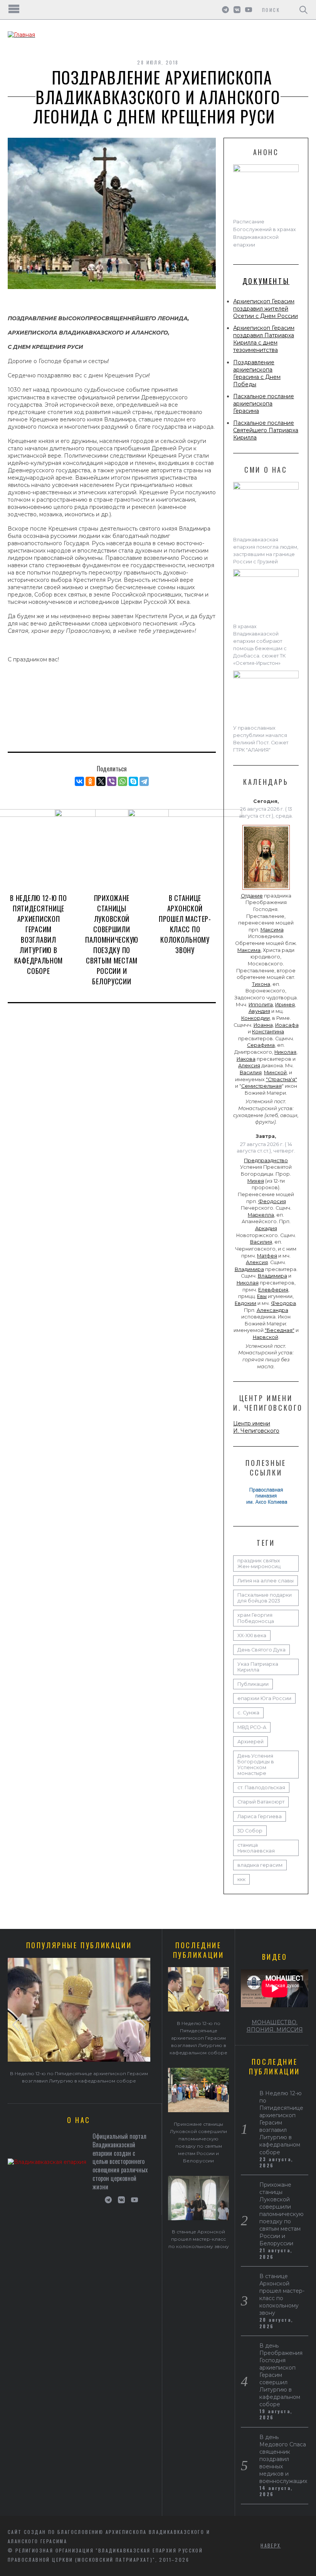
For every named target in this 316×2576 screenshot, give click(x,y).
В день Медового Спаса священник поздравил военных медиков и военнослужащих (283, 2459)
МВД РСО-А (252, 1727)
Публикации (253, 1684)
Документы (266, 281)
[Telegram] (144, 781)
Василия (251, 1072)
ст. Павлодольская (261, 1787)
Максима (272, 930)
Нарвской (266, 1337)
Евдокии (245, 1303)
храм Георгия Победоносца (256, 1618)
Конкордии (255, 1018)
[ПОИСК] (303, 10)
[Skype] (133, 781)
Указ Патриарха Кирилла (258, 1667)
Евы (262, 1296)
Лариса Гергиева (260, 1816)
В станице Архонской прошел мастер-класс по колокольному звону (185, 924)
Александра (272, 1310)
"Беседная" (280, 1330)
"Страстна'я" (282, 1079)
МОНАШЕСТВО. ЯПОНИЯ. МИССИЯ (275, 2026)
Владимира (249, 1269)
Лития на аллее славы (266, 1581)
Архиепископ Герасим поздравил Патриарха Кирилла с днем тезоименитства (264, 339)
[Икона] (266, 890)
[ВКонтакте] (79, 781)
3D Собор (250, 1831)
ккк (241, 1879)
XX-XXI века (252, 1635)
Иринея (285, 1005)
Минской (275, 1072)
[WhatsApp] (123, 781)
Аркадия (266, 1228)
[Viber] (112, 781)
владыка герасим (260, 1865)
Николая (285, 1052)
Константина (268, 1032)
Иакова (246, 1059)
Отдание (252, 896)
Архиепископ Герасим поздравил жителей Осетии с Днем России (266, 309)
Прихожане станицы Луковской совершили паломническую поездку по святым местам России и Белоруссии (112, 940)
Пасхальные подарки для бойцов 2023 (265, 1598)
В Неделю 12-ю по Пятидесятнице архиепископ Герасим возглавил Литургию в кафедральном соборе (38, 934)
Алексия (249, 1066)
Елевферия (273, 1290)
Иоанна (263, 1025)
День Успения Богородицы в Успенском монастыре (256, 1765)
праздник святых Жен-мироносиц (259, 1564)
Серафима (261, 1045)
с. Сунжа (248, 1713)
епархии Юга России (264, 1698)
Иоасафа (287, 1025)
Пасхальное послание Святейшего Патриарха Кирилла (266, 430)
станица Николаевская (256, 1848)
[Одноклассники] (90, 781)
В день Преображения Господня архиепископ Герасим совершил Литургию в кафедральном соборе (281, 2375)
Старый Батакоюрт (261, 1802)
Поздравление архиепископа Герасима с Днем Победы (257, 373)
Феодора (283, 1303)
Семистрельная (261, 1086)
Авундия (259, 1011)
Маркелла (261, 1215)
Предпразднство (266, 1160)
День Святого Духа (261, 1650)
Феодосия (272, 1201)
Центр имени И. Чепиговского (256, 1427)
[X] (101, 781)
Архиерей (250, 1742)
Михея (256, 1181)
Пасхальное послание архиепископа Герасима (264, 404)
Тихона (261, 984)
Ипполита (261, 1005)
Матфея (267, 1256)
